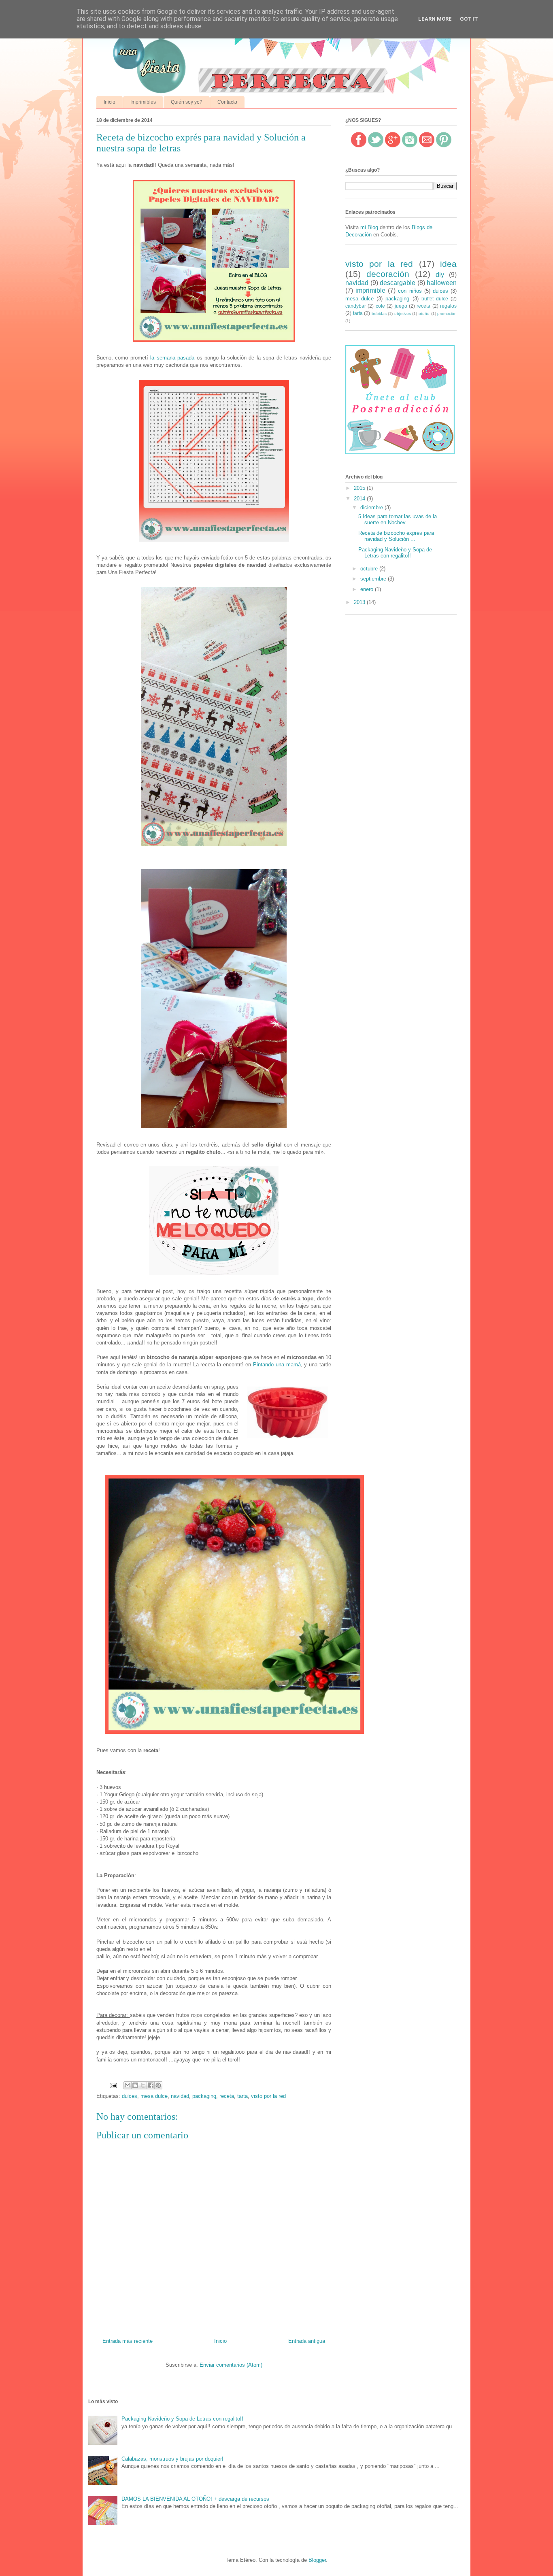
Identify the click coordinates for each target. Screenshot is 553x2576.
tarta (242, 2096)
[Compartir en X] (143, 2085)
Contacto (227, 102)
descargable (398, 283)
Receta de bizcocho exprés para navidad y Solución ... (396, 536)
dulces (130, 2096)
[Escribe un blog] (135, 2085)
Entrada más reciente (128, 2341)
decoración (388, 274)
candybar (356, 306)
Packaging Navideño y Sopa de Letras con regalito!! (395, 553)
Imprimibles (143, 102)
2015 (360, 488)
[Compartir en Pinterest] (158, 2085)
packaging (204, 2096)
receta (227, 2096)
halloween (442, 283)
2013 (360, 602)
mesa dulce (154, 2096)
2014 (360, 499)
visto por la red (268, 2096)
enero (368, 589)
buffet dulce (435, 299)
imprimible (370, 290)
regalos (448, 306)
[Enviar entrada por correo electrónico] (113, 2085)
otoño (424, 314)
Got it (469, 19)
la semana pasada (172, 358)
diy (440, 275)
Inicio (110, 102)
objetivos (403, 314)
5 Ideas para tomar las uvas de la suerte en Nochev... (398, 520)
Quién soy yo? (187, 102)
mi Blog (369, 227)
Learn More (435, 19)
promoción (447, 314)
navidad (180, 2096)
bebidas (379, 314)
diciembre (372, 507)
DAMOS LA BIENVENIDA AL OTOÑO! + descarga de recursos (195, 2499)
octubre (370, 569)
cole (380, 306)
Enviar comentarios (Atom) (231, 2365)
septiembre (374, 579)
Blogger (317, 2560)
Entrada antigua (307, 2341)
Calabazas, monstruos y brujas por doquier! (172, 2459)
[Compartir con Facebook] (151, 2085)
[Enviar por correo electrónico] (128, 2085)
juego (401, 306)
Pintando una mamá (277, 1365)
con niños (410, 291)
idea (448, 264)
